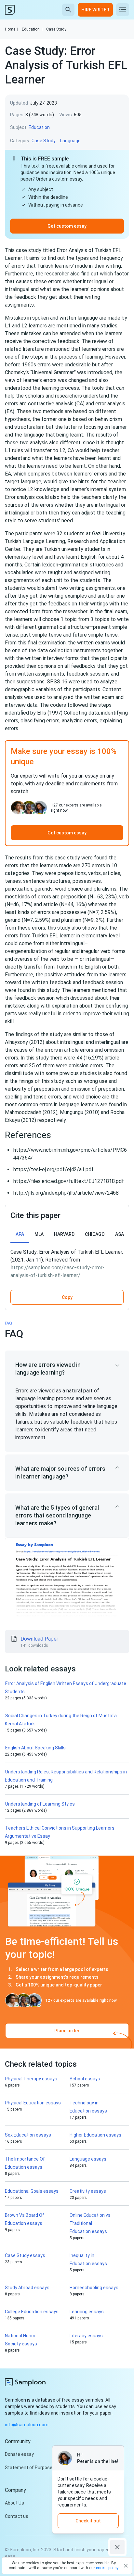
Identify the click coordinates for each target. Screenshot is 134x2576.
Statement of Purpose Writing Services (46, 2468)
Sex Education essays (28, 2135)
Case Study (56, 29)
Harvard (64, 1234)
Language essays (88, 2159)
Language (70, 141)
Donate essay (19, 2454)
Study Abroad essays (27, 2288)
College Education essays (32, 2312)
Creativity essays (88, 2191)
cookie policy (107, 2568)
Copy (67, 1297)
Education (32, 29)
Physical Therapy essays (31, 2079)
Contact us (17, 2516)
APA (20, 1234)
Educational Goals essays (32, 2191)
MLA (39, 1234)
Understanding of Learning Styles (40, 1804)
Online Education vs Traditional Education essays (90, 2223)
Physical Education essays (33, 2103)
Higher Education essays (95, 2135)
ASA (120, 1234)
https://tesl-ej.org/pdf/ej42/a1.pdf (54, 1169)
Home (12, 29)
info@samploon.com (27, 2425)
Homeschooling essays (94, 2288)
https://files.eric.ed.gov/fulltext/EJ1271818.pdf (69, 1181)
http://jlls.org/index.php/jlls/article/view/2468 (66, 1193)
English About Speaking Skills (35, 1748)
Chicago (95, 1234)
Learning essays (87, 2312)
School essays (85, 2079)
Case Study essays (25, 2255)
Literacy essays (86, 2336)
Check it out (88, 2521)
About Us (14, 2503)
